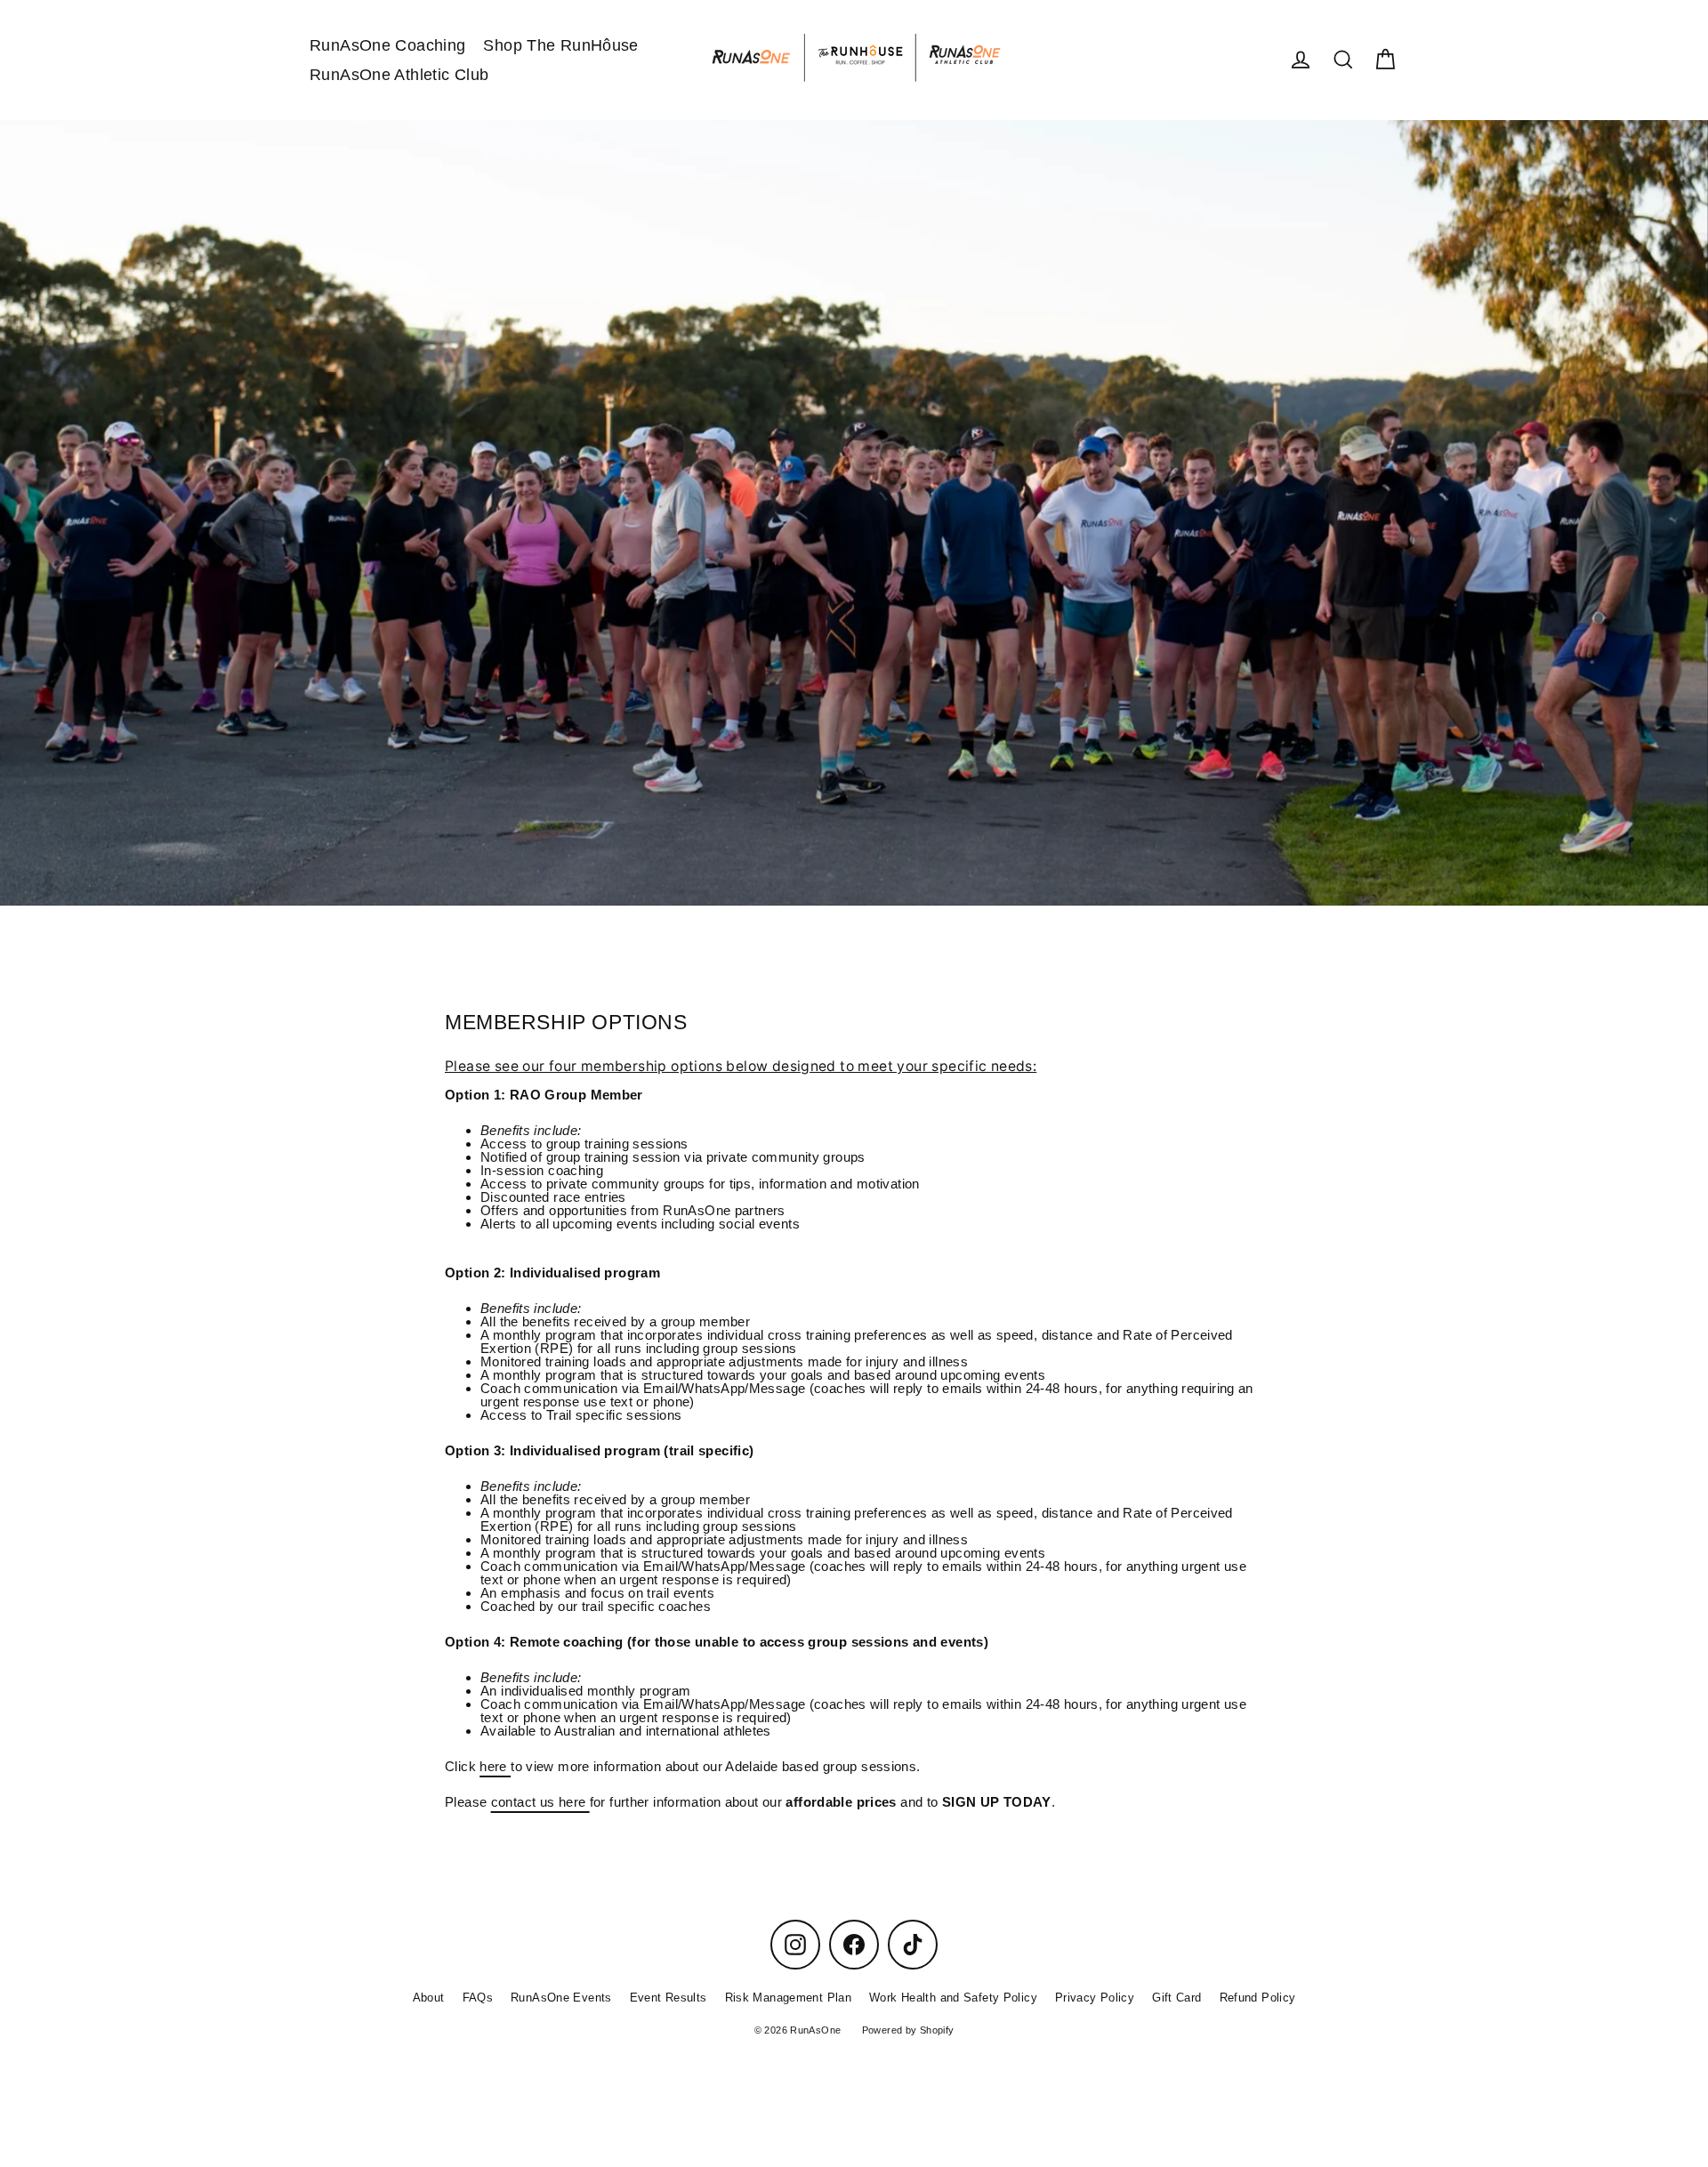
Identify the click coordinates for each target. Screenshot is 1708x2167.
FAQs (478, 1998)
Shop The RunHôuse (560, 45)
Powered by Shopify (908, 2030)
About (429, 1998)
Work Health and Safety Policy (953, 1998)
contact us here (540, 1802)
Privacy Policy (1095, 1998)
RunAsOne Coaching (387, 45)
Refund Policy (1258, 1998)
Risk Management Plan (789, 1998)
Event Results (669, 1998)
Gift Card (1176, 1998)
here (495, 1766)
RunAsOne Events (561, 1998)
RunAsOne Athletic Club (399, 74)
